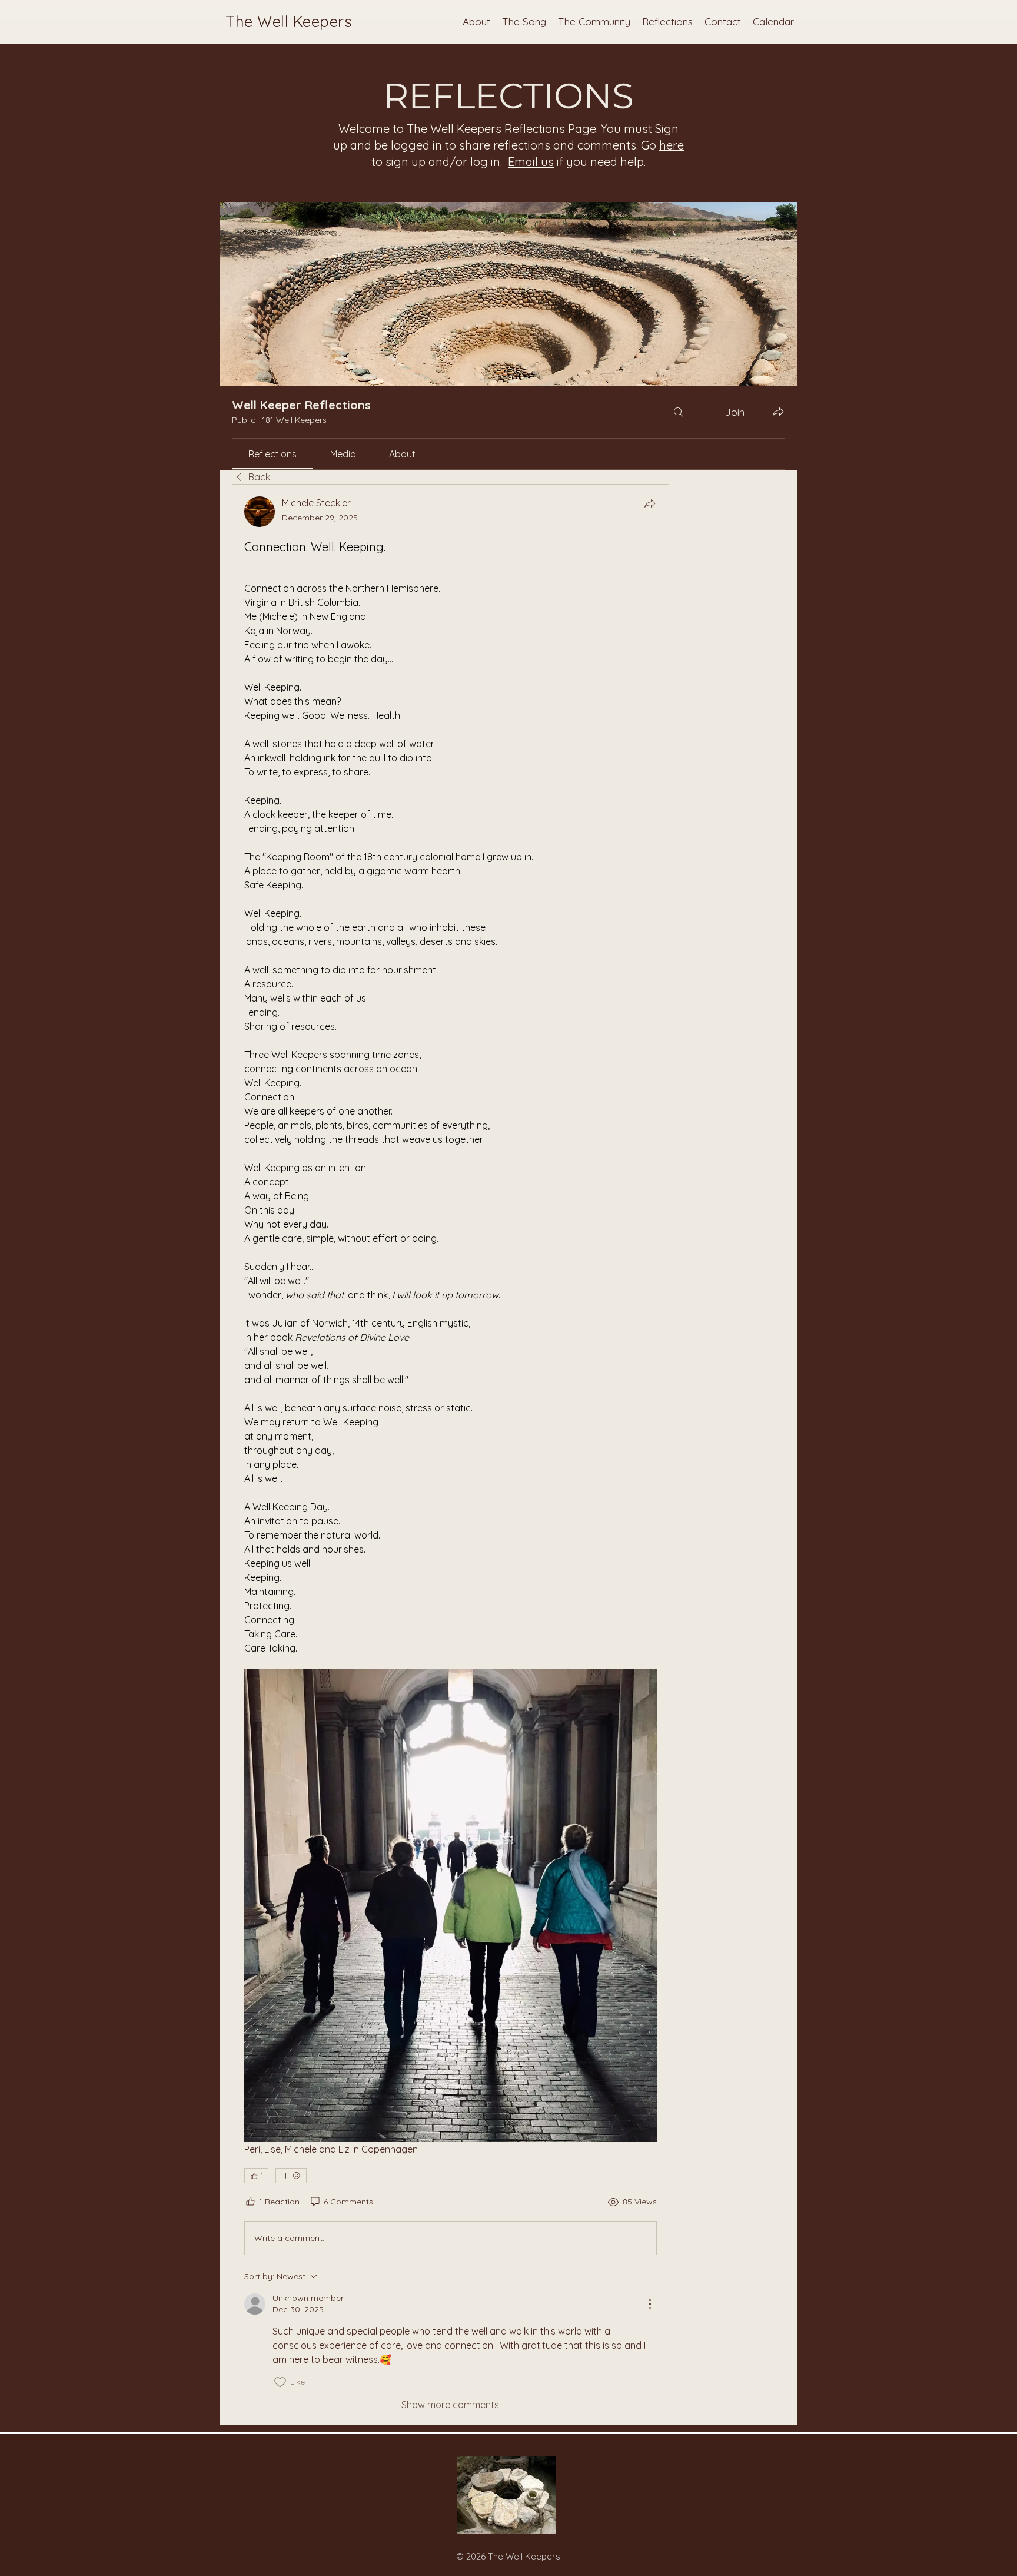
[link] (272, 454)
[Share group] (778, 412)
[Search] (679, 412)
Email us (531, 162)
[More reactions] (291, 2176)
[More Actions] (650, 2304)
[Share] (650, 503)
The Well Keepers (289, 21)
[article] (451, 1454)
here (672, 145)
